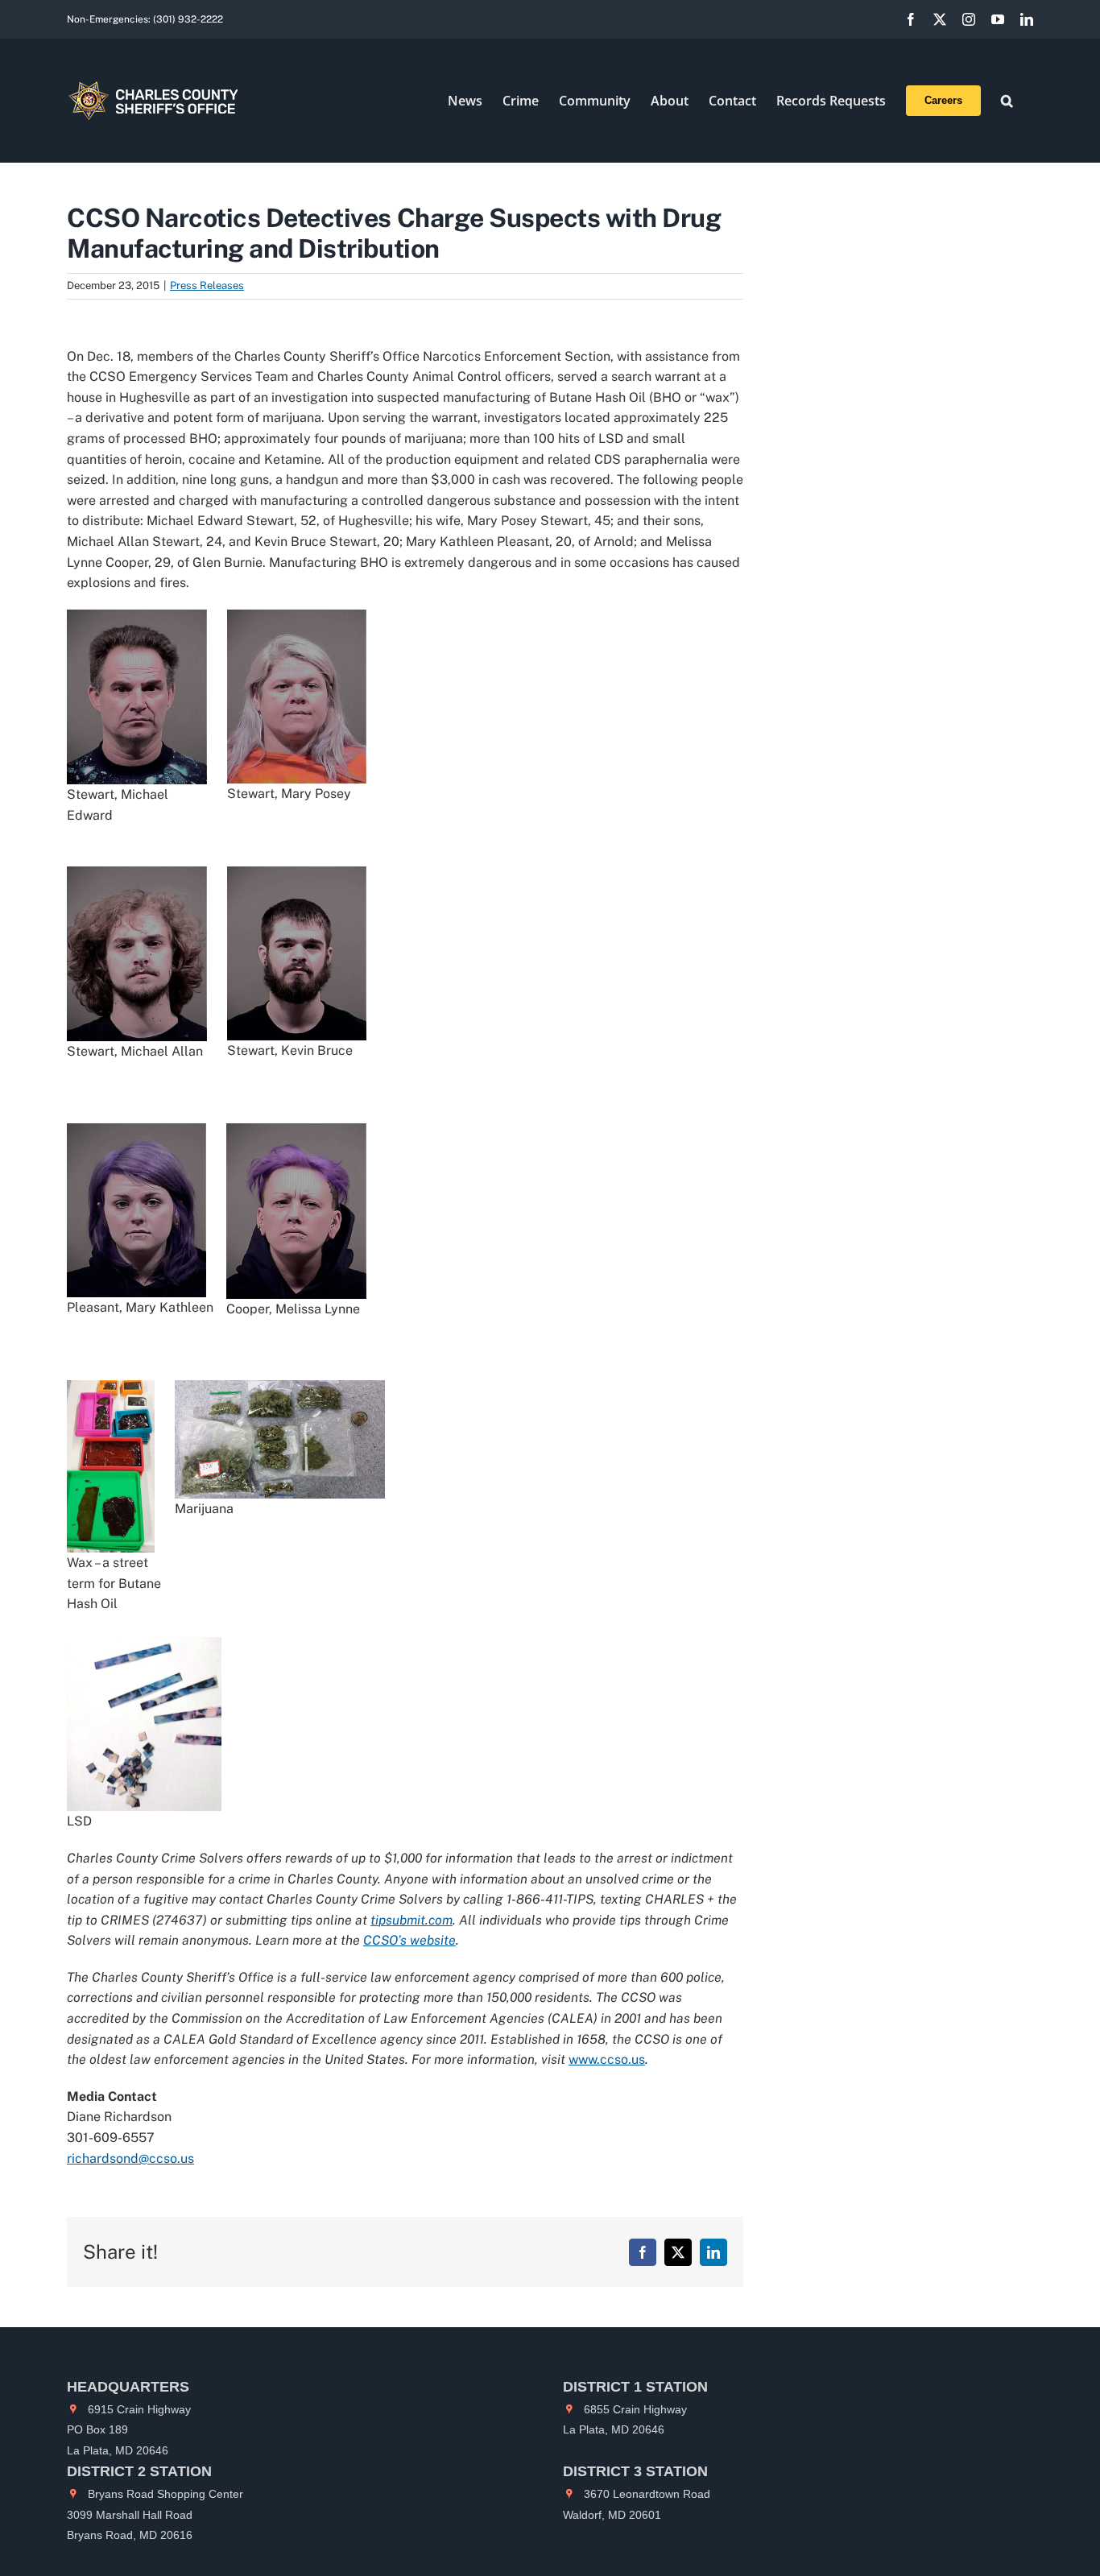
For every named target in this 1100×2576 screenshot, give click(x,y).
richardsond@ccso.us (130, 2158)
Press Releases (207, 285)
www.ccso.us (607, 2059)
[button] (1007, 101)
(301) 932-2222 (188, 19)
